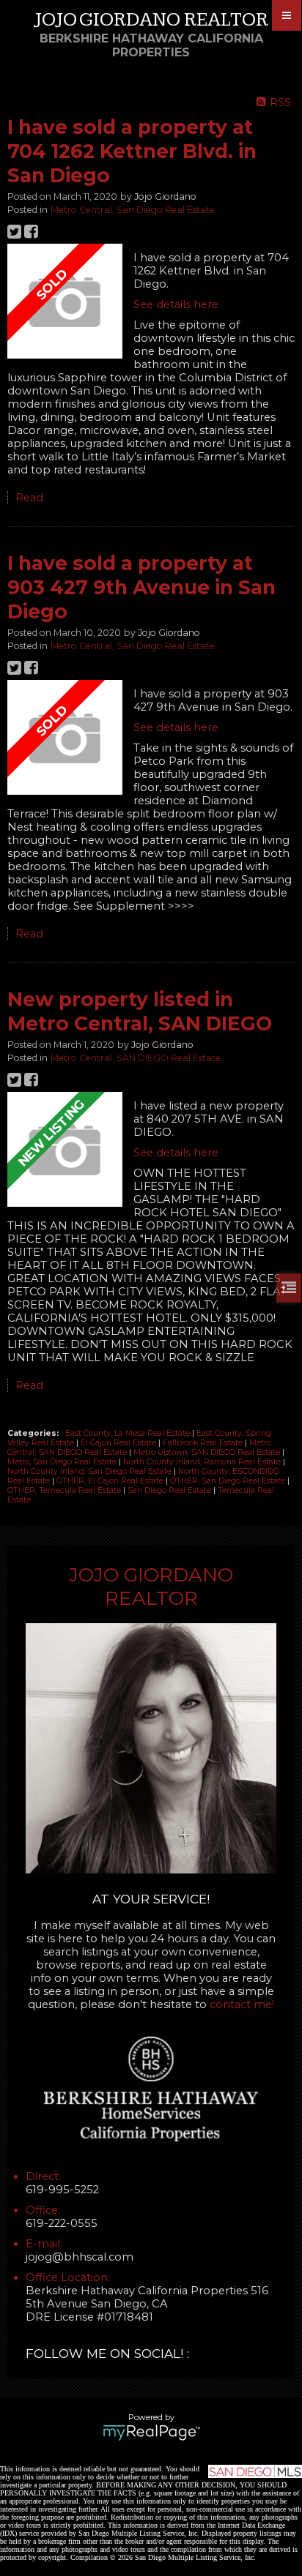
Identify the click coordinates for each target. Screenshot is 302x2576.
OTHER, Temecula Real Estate (65, 1490)
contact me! (242, 2004)
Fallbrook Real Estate (204, 1443)
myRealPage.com (151, 2433)
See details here (176, 304)
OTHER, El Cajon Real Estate (111, 1481)
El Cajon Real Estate (119, 1443)
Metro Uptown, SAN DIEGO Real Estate (208, 1452)
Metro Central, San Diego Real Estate (133, 210)
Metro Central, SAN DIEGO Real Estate (136, 1058)
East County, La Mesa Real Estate (129, 1433)
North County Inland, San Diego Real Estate (91, 1471)
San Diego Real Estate (170, 1490)
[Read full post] (65, 303)
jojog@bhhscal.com (80, 2257)
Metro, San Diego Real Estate (63, 1462)
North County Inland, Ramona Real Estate (203, 1462)
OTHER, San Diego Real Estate (229, 1481)
